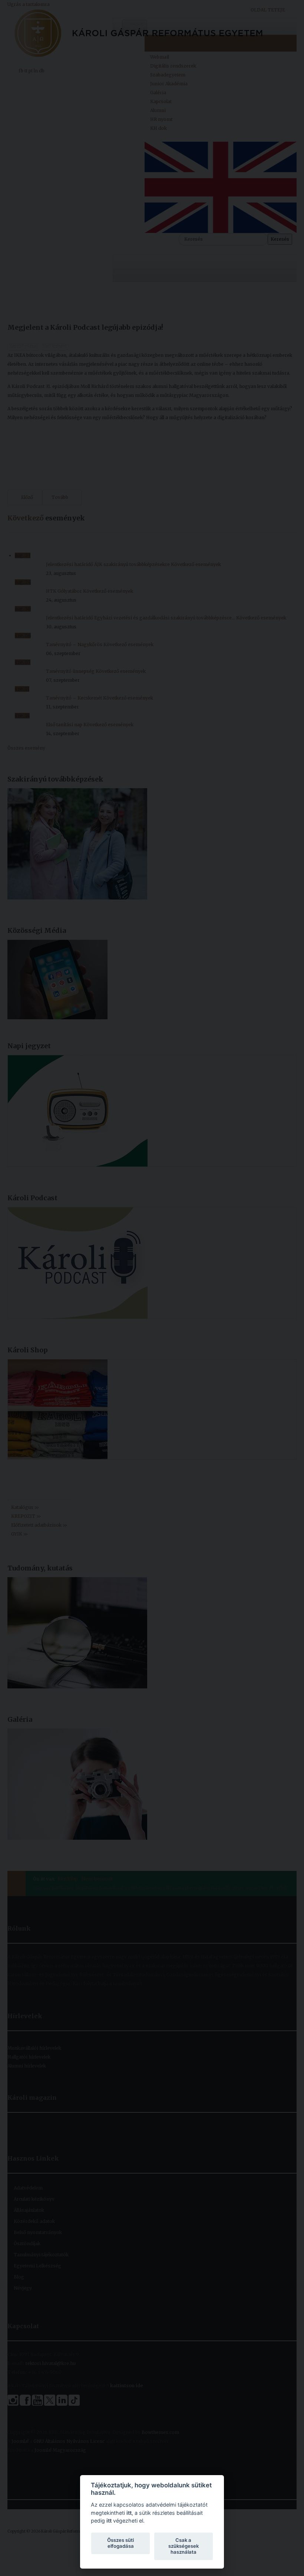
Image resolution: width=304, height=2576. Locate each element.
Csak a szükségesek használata (184, 2546)
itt (129, 2513)
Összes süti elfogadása (120, 2543)
